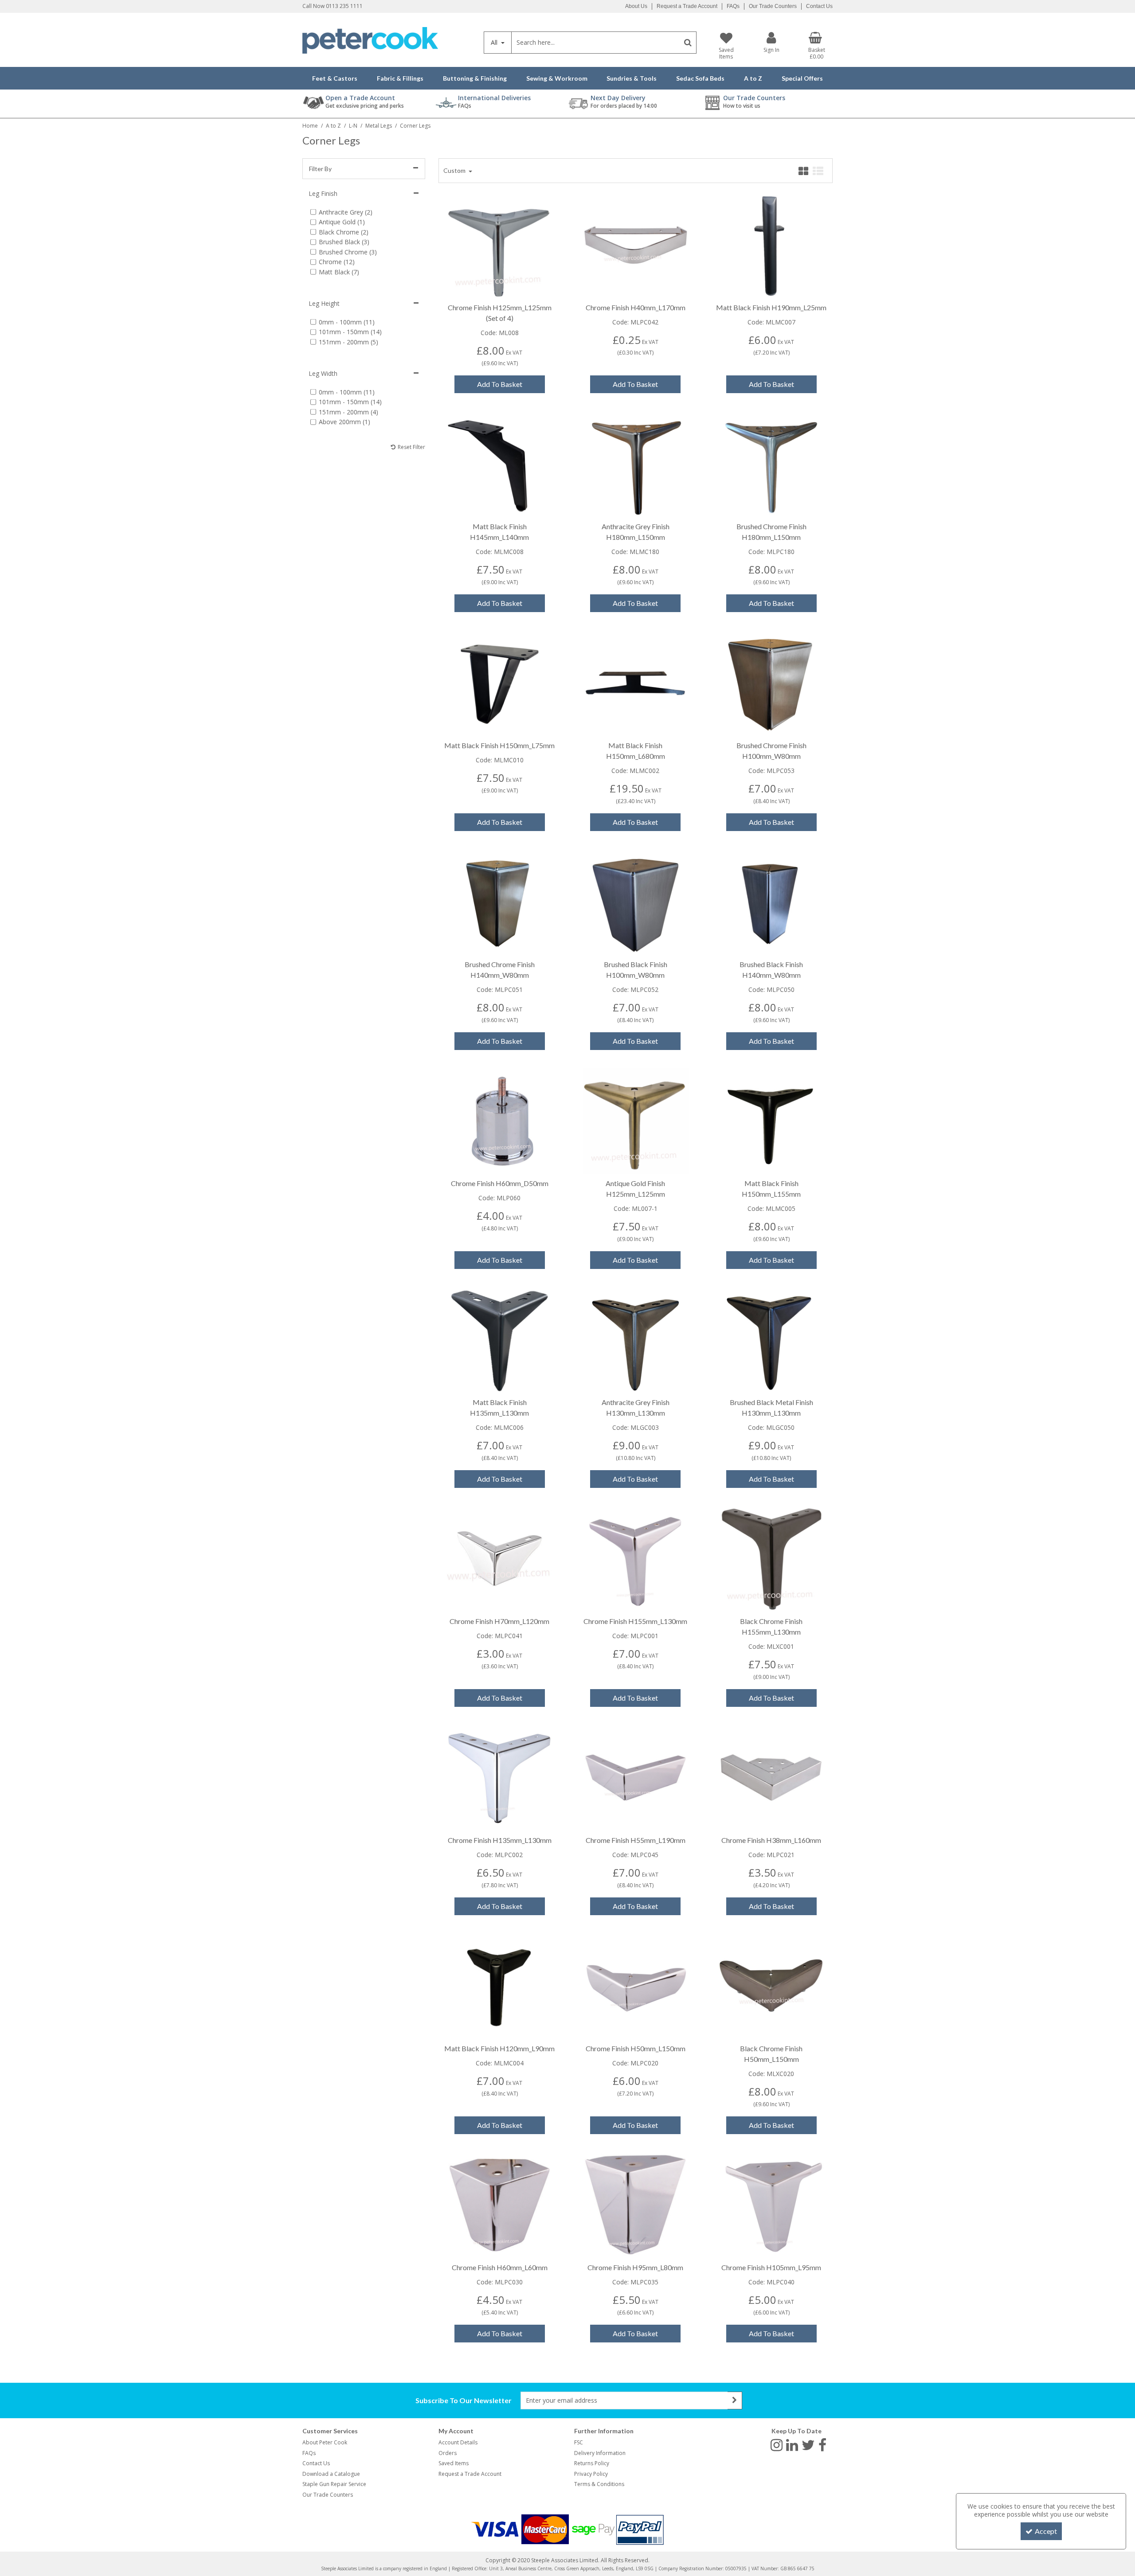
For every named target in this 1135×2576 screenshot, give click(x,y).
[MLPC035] (636, 2204)
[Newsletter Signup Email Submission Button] (735, 2400)
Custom (455, 170)
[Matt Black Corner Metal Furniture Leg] (499, 1985)
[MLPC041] (499, 1558)
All (495, 42)
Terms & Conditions (599, 2484)
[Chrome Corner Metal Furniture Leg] (771, 1777)
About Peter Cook (325, 2442)
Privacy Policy (591, 2474)
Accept (1046, 2531)
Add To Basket (500, 384)
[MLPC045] (636, 1777)
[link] (777, 2444)
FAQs (733, 6)
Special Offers (802, 78)
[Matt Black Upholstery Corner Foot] (771, 1120)
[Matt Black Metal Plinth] (636, 682)
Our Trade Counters (773, 6)
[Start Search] (688, 43)
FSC (579, 2442)
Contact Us (819, 6)
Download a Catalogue (331, 2474)
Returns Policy (592, 2463)
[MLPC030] (499, 2204)
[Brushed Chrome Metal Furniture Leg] (771, 682)
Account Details (458, 2442)
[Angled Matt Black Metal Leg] (499, 463)
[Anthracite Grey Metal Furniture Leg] (636, 463)
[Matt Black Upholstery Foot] (771, 244)
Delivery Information (600, 2453)
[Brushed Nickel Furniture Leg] (771, 463)
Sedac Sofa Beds (700, 78)
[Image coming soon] (636, 244)
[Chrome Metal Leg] (499, 244)
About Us (636, 6)
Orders (448, 2453)
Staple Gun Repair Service (334, 2484)
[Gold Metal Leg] (636, 1120)
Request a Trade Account (687, 6)
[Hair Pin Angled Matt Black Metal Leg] (499, 682)
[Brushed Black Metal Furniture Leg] (636, 901)
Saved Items (454, 2463)
